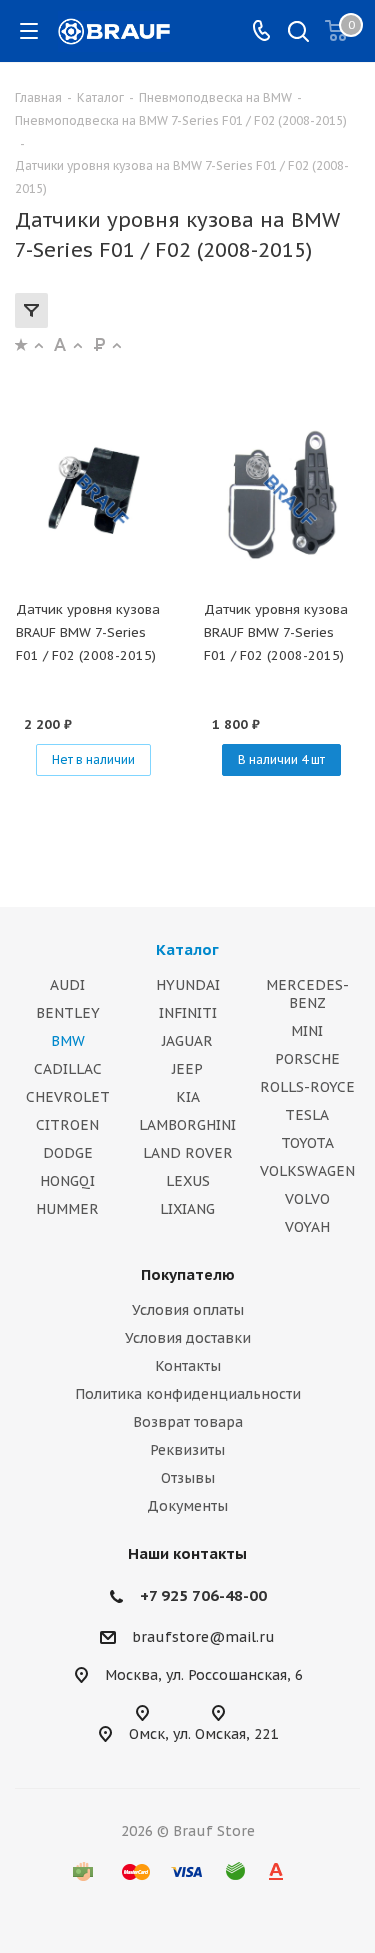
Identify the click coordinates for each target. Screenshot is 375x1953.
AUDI (67, 985)
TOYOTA (307, 1143)
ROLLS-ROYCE (307, 1087)
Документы (187, 1506)
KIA (188, 1097)
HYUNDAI (188, 985)
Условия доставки (188, 1338)
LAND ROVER (188, 1153)
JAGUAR (187, 1041)
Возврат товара (188, 1422)
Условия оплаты (188, 1310)
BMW (68, 1041)
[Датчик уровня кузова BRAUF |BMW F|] (282, 493)
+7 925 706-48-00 (203, 1595)
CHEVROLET (68, 1097)
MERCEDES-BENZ (307, 994)
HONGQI (67, 1181)
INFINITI (188, 1013)
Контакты (188, 1366)
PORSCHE (307, 1059)
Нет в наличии (93, 759)
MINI (307, 1031)
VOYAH (307, 1227)
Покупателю (188, 1274)
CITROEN (67, 1125)
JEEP (187, 1069)
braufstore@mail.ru (203, 1638)
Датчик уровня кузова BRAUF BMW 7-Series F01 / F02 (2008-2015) (88, 632)
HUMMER (67, 1209)
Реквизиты (187, 1450)
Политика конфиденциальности (188, 1394)
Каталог (187, 949)
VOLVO (307, 1199)
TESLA (307, 1115)
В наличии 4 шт (281, 759)
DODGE (68, 1153)
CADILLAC (68, 1069)
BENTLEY (68, 1013)
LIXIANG (187, 1209)
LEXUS (188, 1181)
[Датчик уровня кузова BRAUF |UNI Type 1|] (94, 493)
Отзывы (188, 1478)
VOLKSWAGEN (307, 1171)
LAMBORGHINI (187, 1125)
